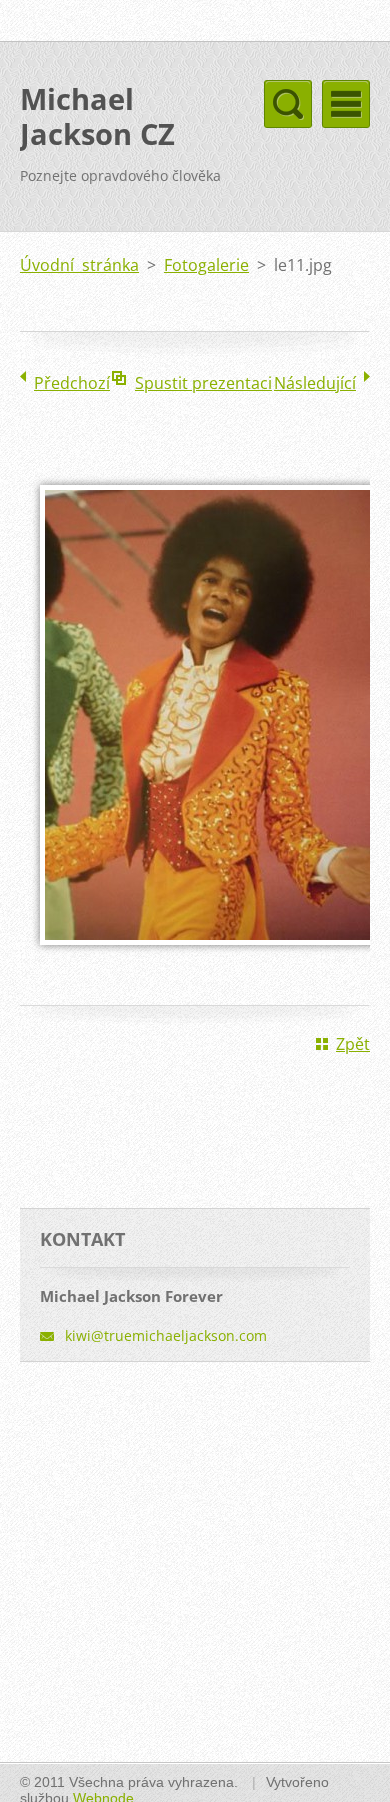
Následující (315, 383)
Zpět (353, 1044)
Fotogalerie (206, 265)
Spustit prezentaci (203, 383)
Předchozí (72, 383)
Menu (346, 104)
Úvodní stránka (79, 265)
